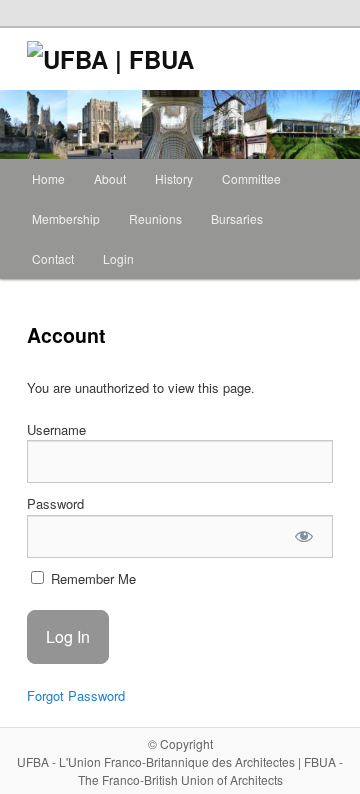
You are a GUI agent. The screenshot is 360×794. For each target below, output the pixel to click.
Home (48, 178)
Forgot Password (76, 695)
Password (55, 503)
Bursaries (237, 218)
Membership (66, 218)
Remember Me (91, 578)
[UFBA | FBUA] (44, 59)
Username (56, 429)
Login (118, 258)
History (174, 178)
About (110, 178)
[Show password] (303, 536)
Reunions (155, 218)
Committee (251, 178)
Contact (53, 258)
